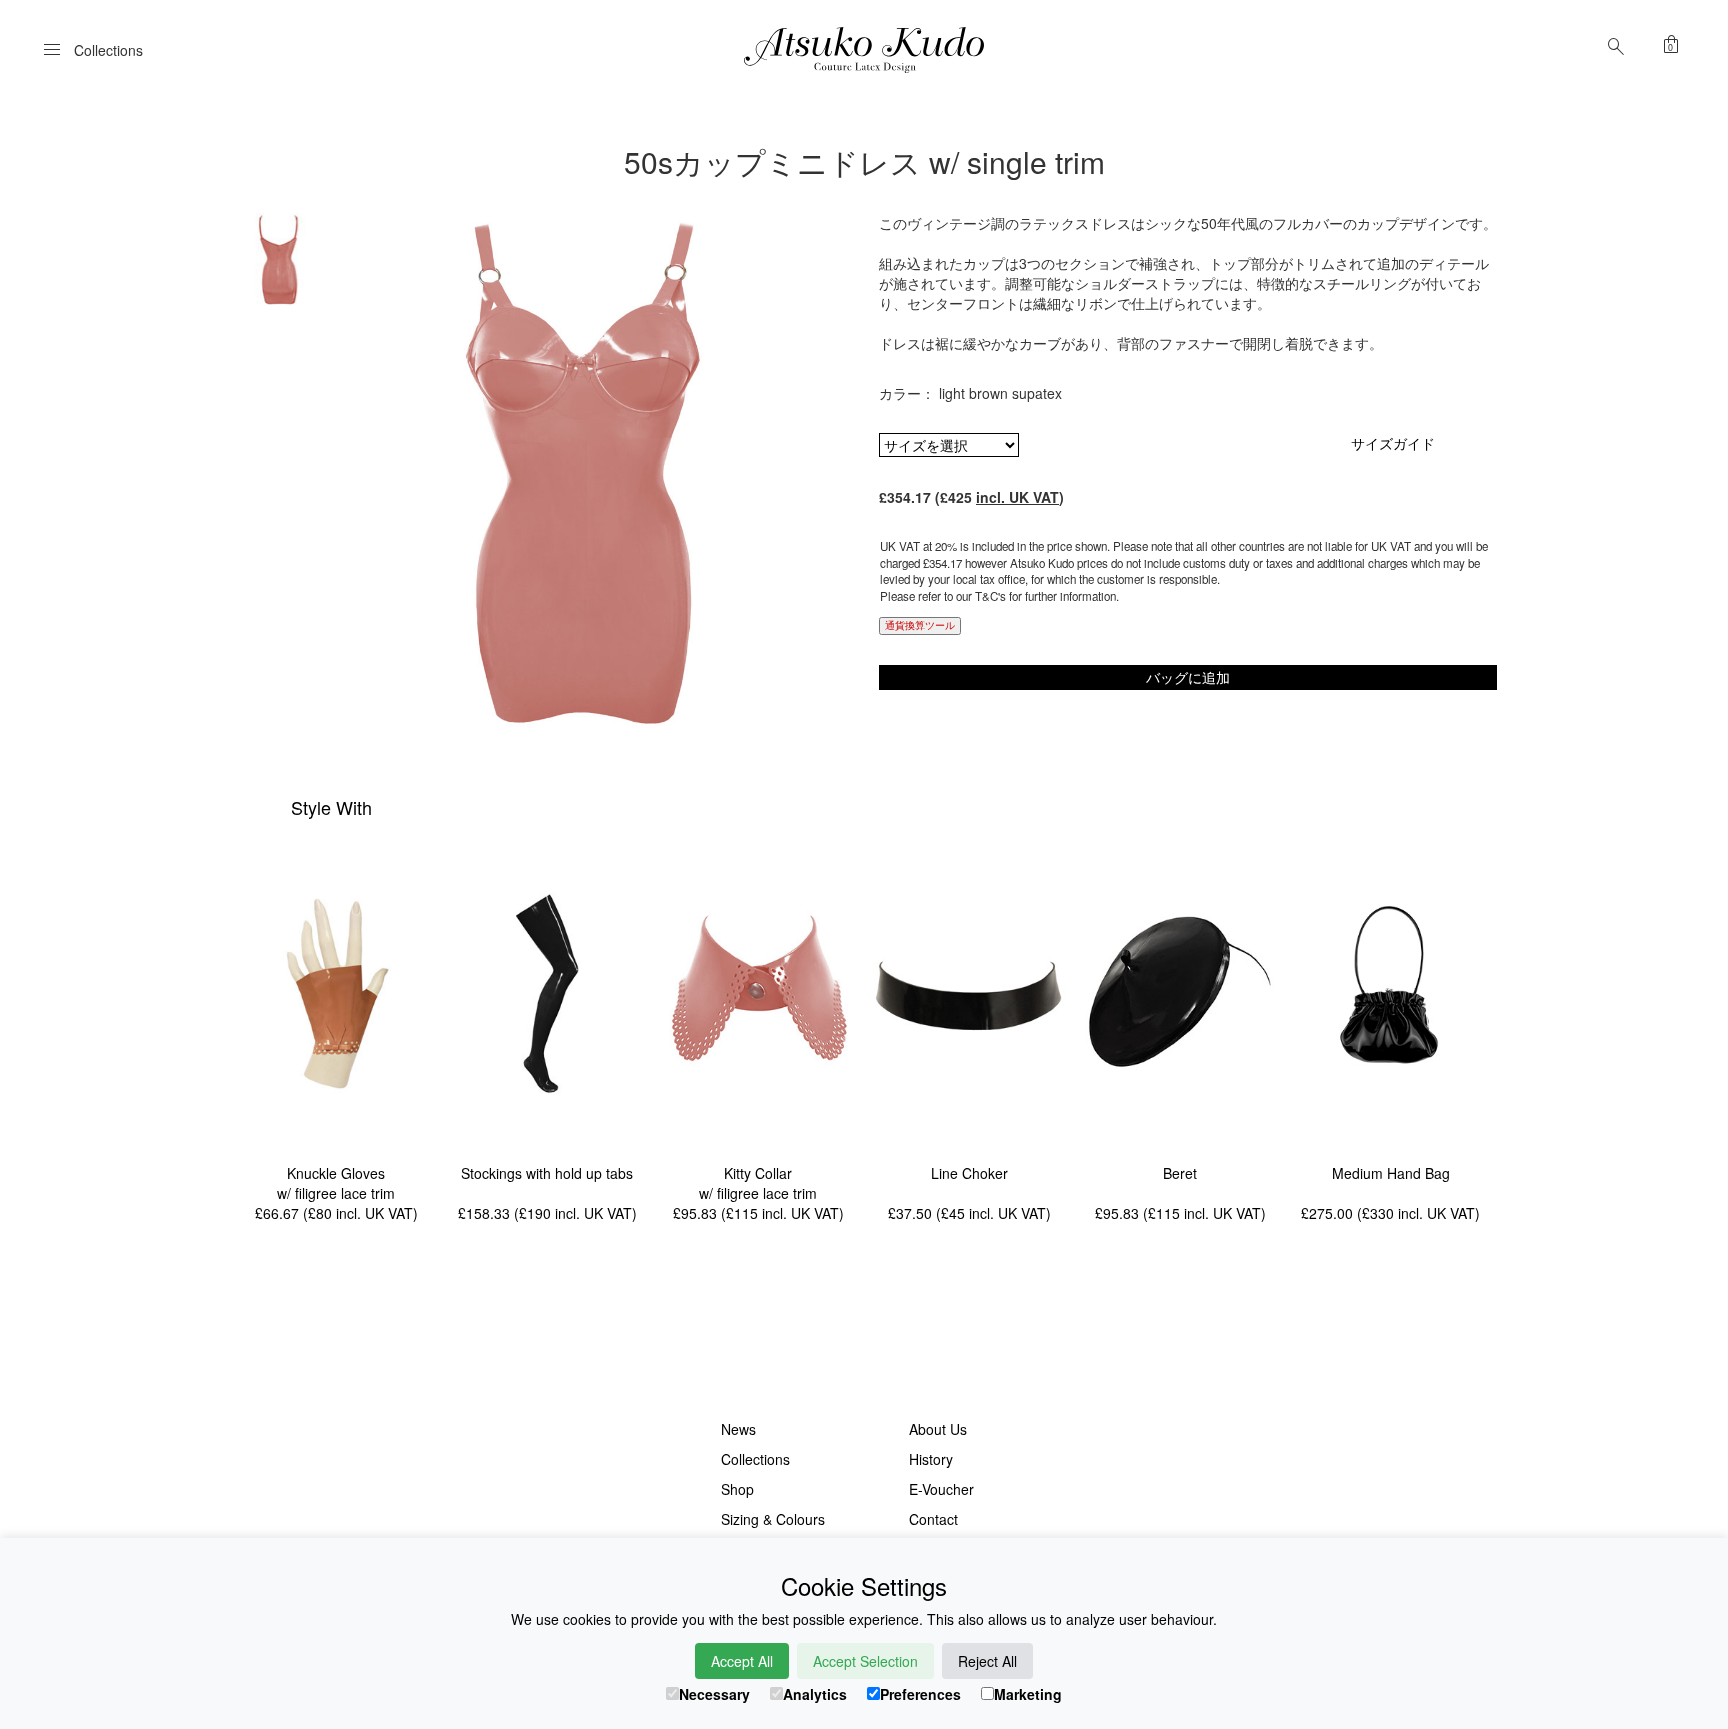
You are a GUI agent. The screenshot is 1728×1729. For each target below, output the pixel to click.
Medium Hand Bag (1391, 1173)
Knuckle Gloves (336, 1173)
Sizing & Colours (773, 1519)
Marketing (1028, 1694)
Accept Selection (865, 1661)
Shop (737, 1489)
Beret (1180, 1173)
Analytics (815, 1694)
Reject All (987, 1661)
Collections (755, 1459)
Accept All (742, 1661)
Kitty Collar (758, 1173)
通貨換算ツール (920, 625)
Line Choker (969, 1173)
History (931, 1459)
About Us (938, 1429)
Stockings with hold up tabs (547, 1173)
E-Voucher (941, 1489)
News (738, 1429)
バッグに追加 (1188, 677)
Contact (933, 1519)
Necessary (714, 1694)
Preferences (920, 1694)
